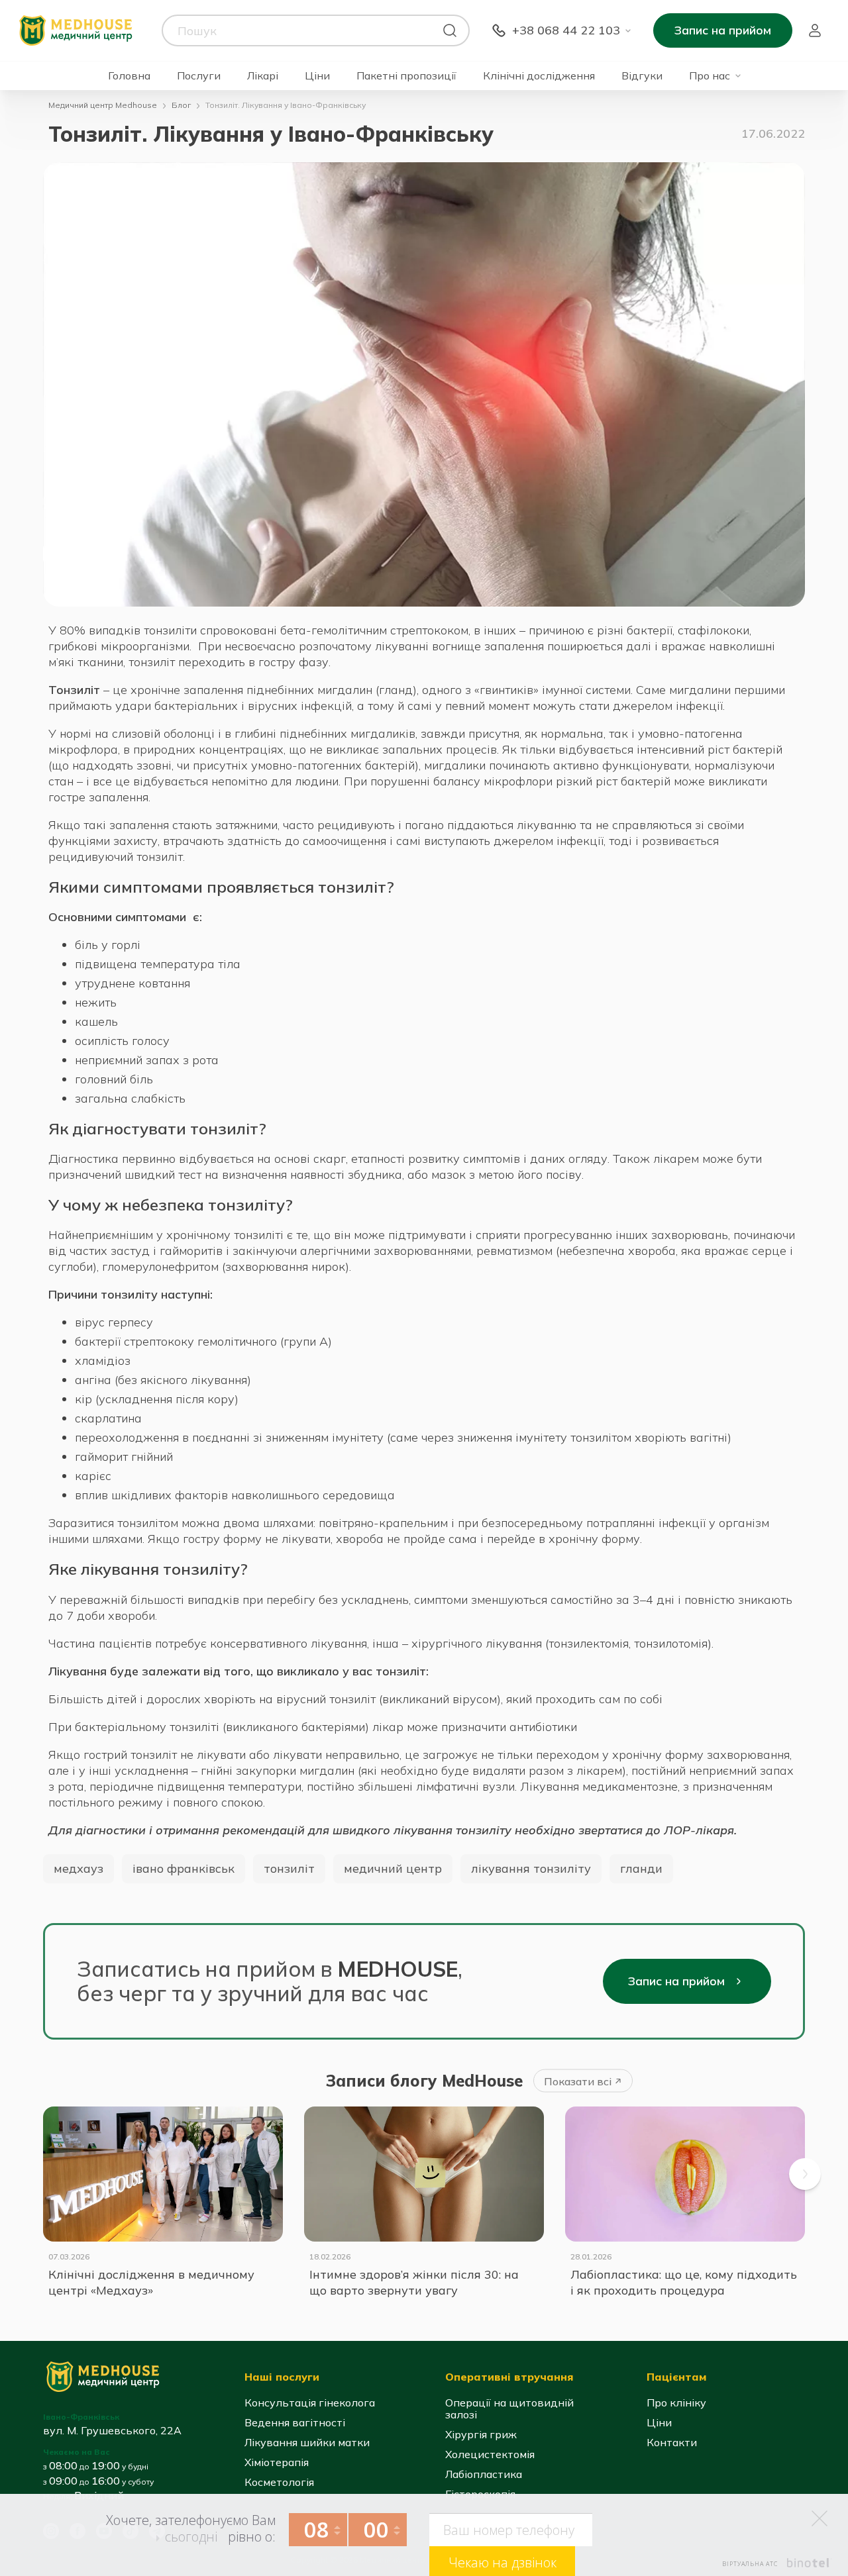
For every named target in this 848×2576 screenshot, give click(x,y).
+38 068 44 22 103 (566, 30)
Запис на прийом (723, 30)
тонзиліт (289, 1868)
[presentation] (805, 2174)
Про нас (710, 76)
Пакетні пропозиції (406, 76)
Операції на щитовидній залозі (509, 2408)
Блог (181, 105)
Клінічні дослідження (539, 76)
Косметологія (279, 2482)
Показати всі (578, 2081)
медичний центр (393, 1868)
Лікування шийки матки (307, 2442)
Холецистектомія (490, 2454)
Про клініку (676, 2403)
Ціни (317, 76)
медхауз (79, 1868)
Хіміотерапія (277, 2462)
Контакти (672, 2442)
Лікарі (263, 76)
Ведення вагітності (295, 2422)
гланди (641, 1868)
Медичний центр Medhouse (103, 105)
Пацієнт (815, 30)
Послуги (199, 76)
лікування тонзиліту (531, 1868)
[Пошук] (450, 30)
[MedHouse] (76, 29)
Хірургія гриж (481, 2434)
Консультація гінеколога (310, 2403)
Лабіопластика (484, 2474)
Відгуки (642, 76)
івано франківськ (184, 1868)
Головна (129, 76)
